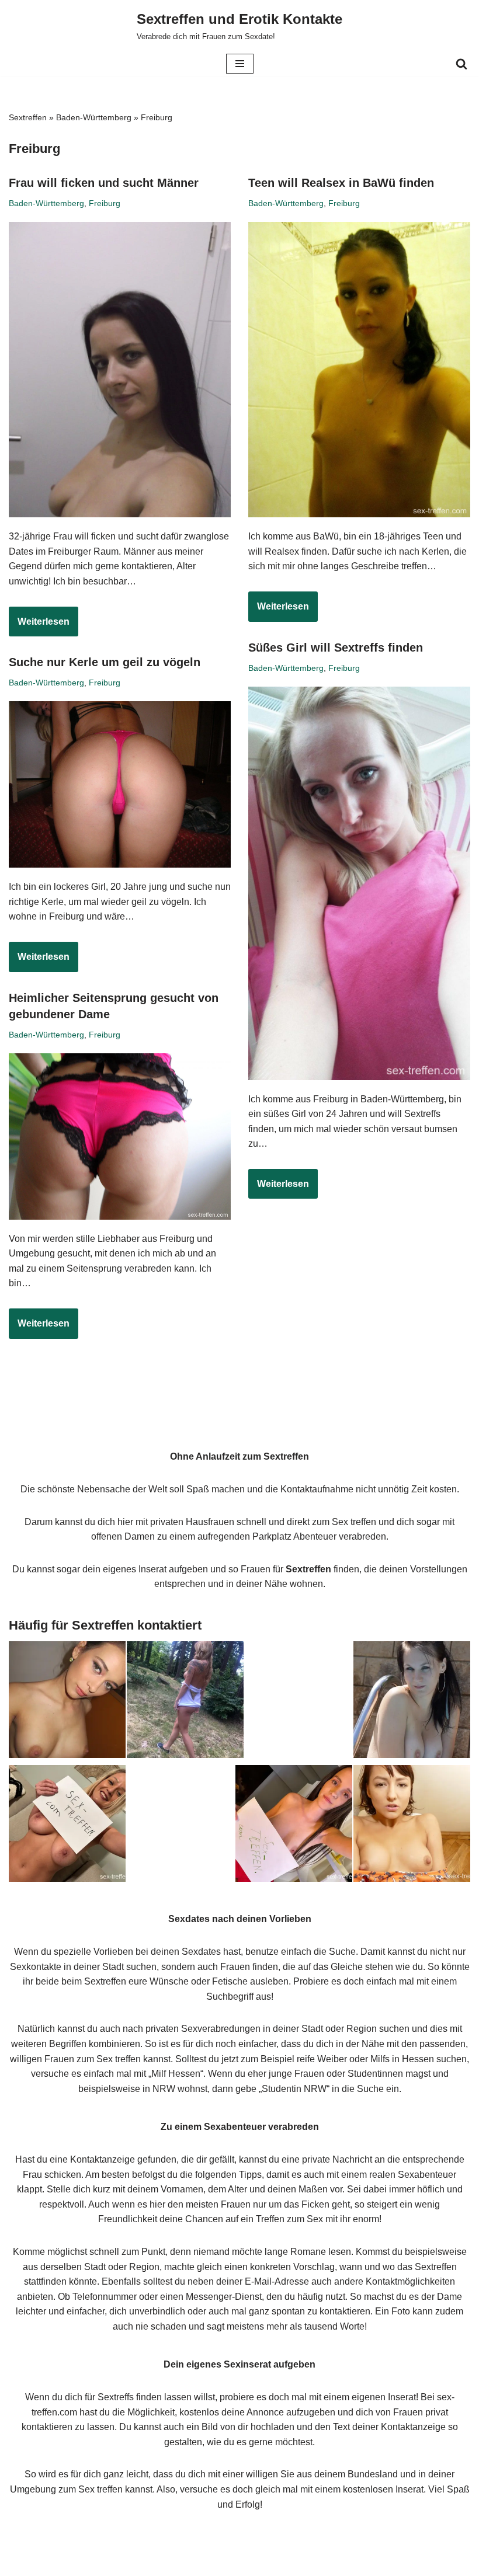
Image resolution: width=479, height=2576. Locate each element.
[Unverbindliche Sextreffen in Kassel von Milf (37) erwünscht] (67, 1826)
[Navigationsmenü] (240, 64)
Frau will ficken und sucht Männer (104, 183)
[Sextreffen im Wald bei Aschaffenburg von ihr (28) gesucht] (185, 1702)
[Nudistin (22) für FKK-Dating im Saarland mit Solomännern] (412, 1702)
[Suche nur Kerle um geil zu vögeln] (120, 784)
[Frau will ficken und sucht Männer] (120, 370)
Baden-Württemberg (94, 117)
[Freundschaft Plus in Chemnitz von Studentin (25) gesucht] (67, 1702)
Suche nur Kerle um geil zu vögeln (105, 662)
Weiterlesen (39, 626)
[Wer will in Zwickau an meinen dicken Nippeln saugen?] (412, 1826)
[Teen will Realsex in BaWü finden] (359, 370)
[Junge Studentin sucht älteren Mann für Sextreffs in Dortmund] (294, 1826)
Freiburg (105, 203)
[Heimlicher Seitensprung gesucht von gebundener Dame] (120, 1136)
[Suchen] (461, 64)
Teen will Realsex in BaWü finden (341, 183)
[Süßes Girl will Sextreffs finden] (359, 883)
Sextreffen (28, 117)
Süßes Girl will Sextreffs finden (336, 648)
